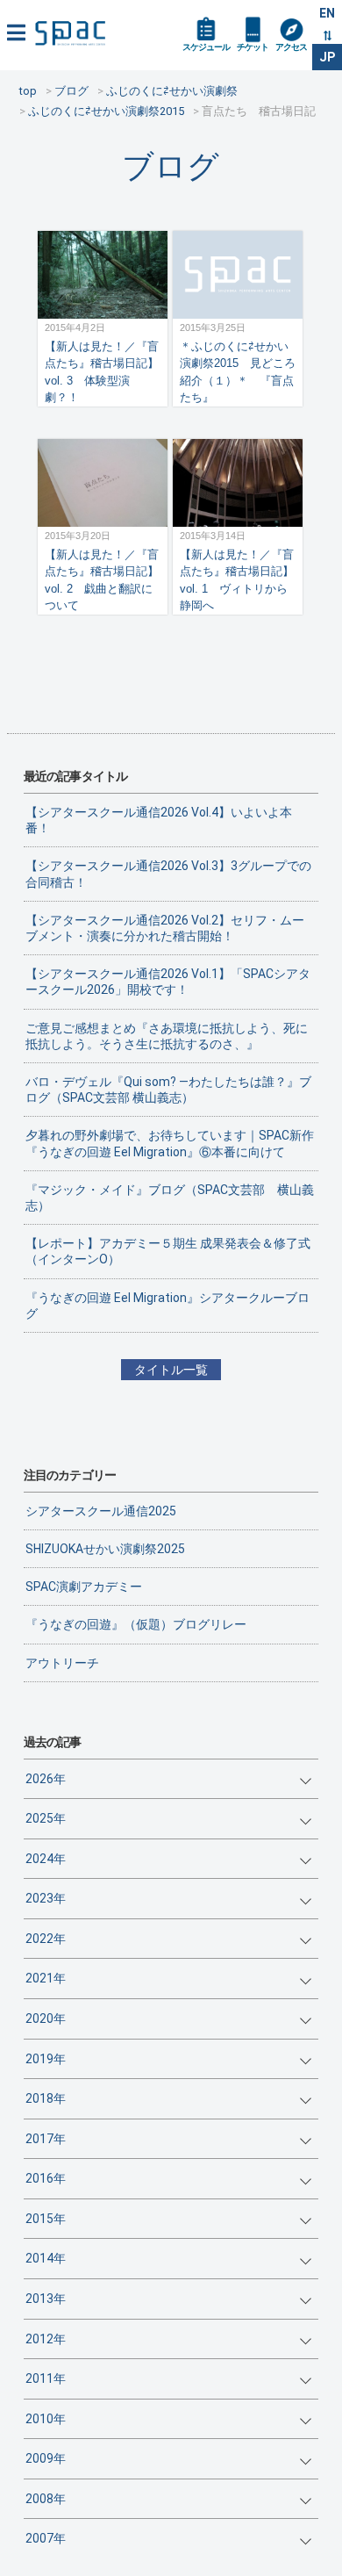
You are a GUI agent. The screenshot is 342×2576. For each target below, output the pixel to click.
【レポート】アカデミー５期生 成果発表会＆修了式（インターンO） (168, 1251)
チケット (253, 47)
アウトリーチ (62, 1663)
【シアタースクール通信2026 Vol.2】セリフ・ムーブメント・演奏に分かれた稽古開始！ (165, 928)
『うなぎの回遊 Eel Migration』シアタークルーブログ (167, 1306)
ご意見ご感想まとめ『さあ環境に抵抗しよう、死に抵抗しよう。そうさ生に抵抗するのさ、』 (167, 1036)
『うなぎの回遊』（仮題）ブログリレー (136, 1624)
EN (327, 13)
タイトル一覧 (171, 1370)
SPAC (70, 33)
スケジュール (206, 47)
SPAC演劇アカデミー (84, 1587)
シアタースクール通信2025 (101, 1511)
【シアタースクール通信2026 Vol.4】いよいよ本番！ (159, 820)
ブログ (171, 166)
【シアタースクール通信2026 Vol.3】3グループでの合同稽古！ (168, 874)
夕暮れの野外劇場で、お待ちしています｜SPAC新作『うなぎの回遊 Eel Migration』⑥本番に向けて (170, 1143)
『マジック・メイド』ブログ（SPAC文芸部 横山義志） (170, 1198)
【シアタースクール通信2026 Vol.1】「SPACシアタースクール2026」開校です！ (168, 982)
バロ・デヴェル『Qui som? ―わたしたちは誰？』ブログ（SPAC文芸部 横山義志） (168, 1090)
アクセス (291, 47)
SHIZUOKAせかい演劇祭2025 (105, 1549)
